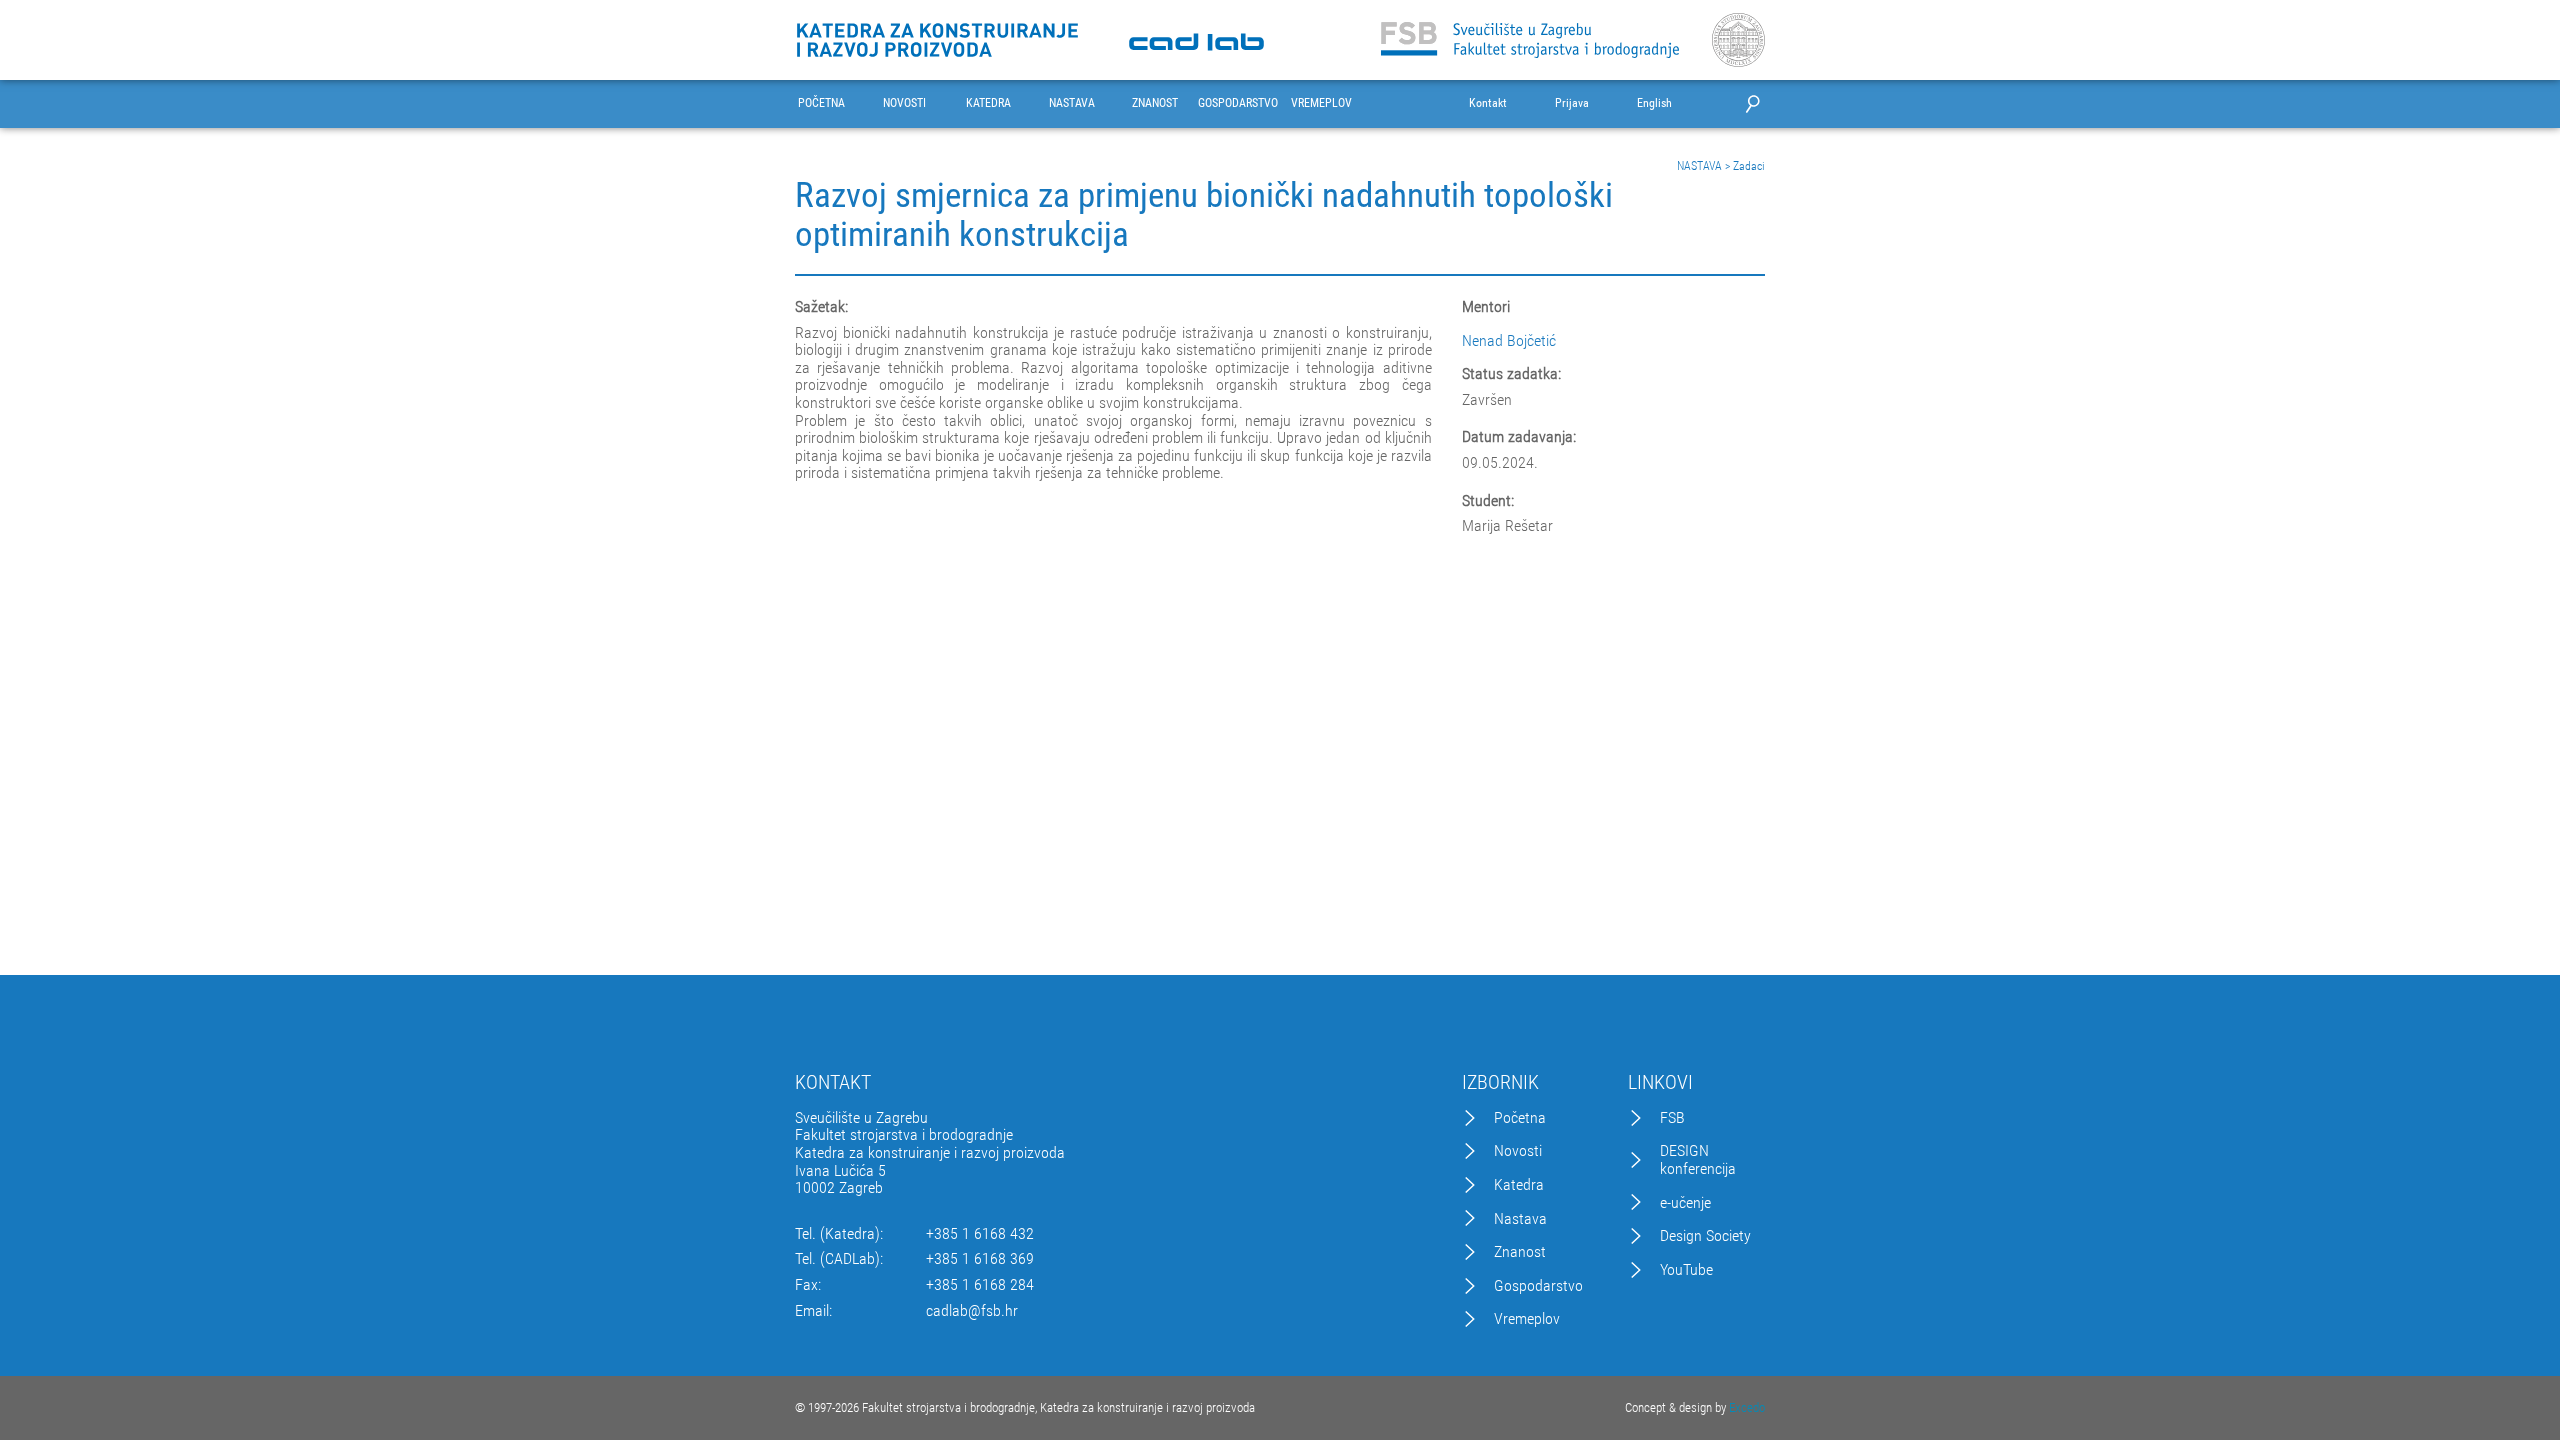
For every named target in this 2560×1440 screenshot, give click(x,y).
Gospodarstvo (1538, 1286)
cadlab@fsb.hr (972, 1311)
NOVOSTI (904, 103)
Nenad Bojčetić (1509, 340)
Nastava (1520, 1219)
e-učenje (1685, 1203)
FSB (1672, 1118)
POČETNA (821, 103)
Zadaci (1749, 166)
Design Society (1705, 1236)
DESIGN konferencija (1698, 1159)
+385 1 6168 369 (980, 1259)
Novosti (1518, 1151)
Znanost (1520, 1252)
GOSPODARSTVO (1238, 103)
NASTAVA (1072, 103)
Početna (1520, 1118)
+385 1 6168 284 (980, 1285)
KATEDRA (988, 103)
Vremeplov (1527, 1319)
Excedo (1747, 1407)
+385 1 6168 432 (980, 1234)
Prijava (1572, 103)
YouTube (1686, 1270)
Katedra (1519, 1185)
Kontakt (1488, 103)
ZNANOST (1155, 103)
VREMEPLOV (1321, 103)
